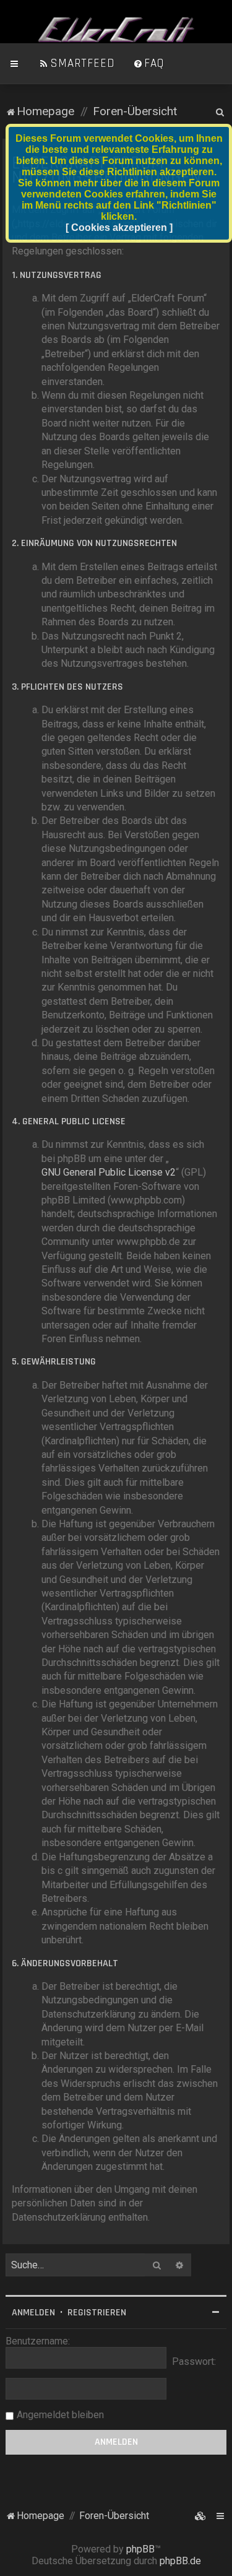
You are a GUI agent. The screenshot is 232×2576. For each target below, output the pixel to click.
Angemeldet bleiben (60, 2415)
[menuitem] (77, 64)
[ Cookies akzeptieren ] (119, 228)
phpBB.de (180, 2561)
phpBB (140, 2549)
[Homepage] (116, 30)
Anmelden (33, 2313)
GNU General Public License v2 (109, 1172)
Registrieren (97, 2313)
